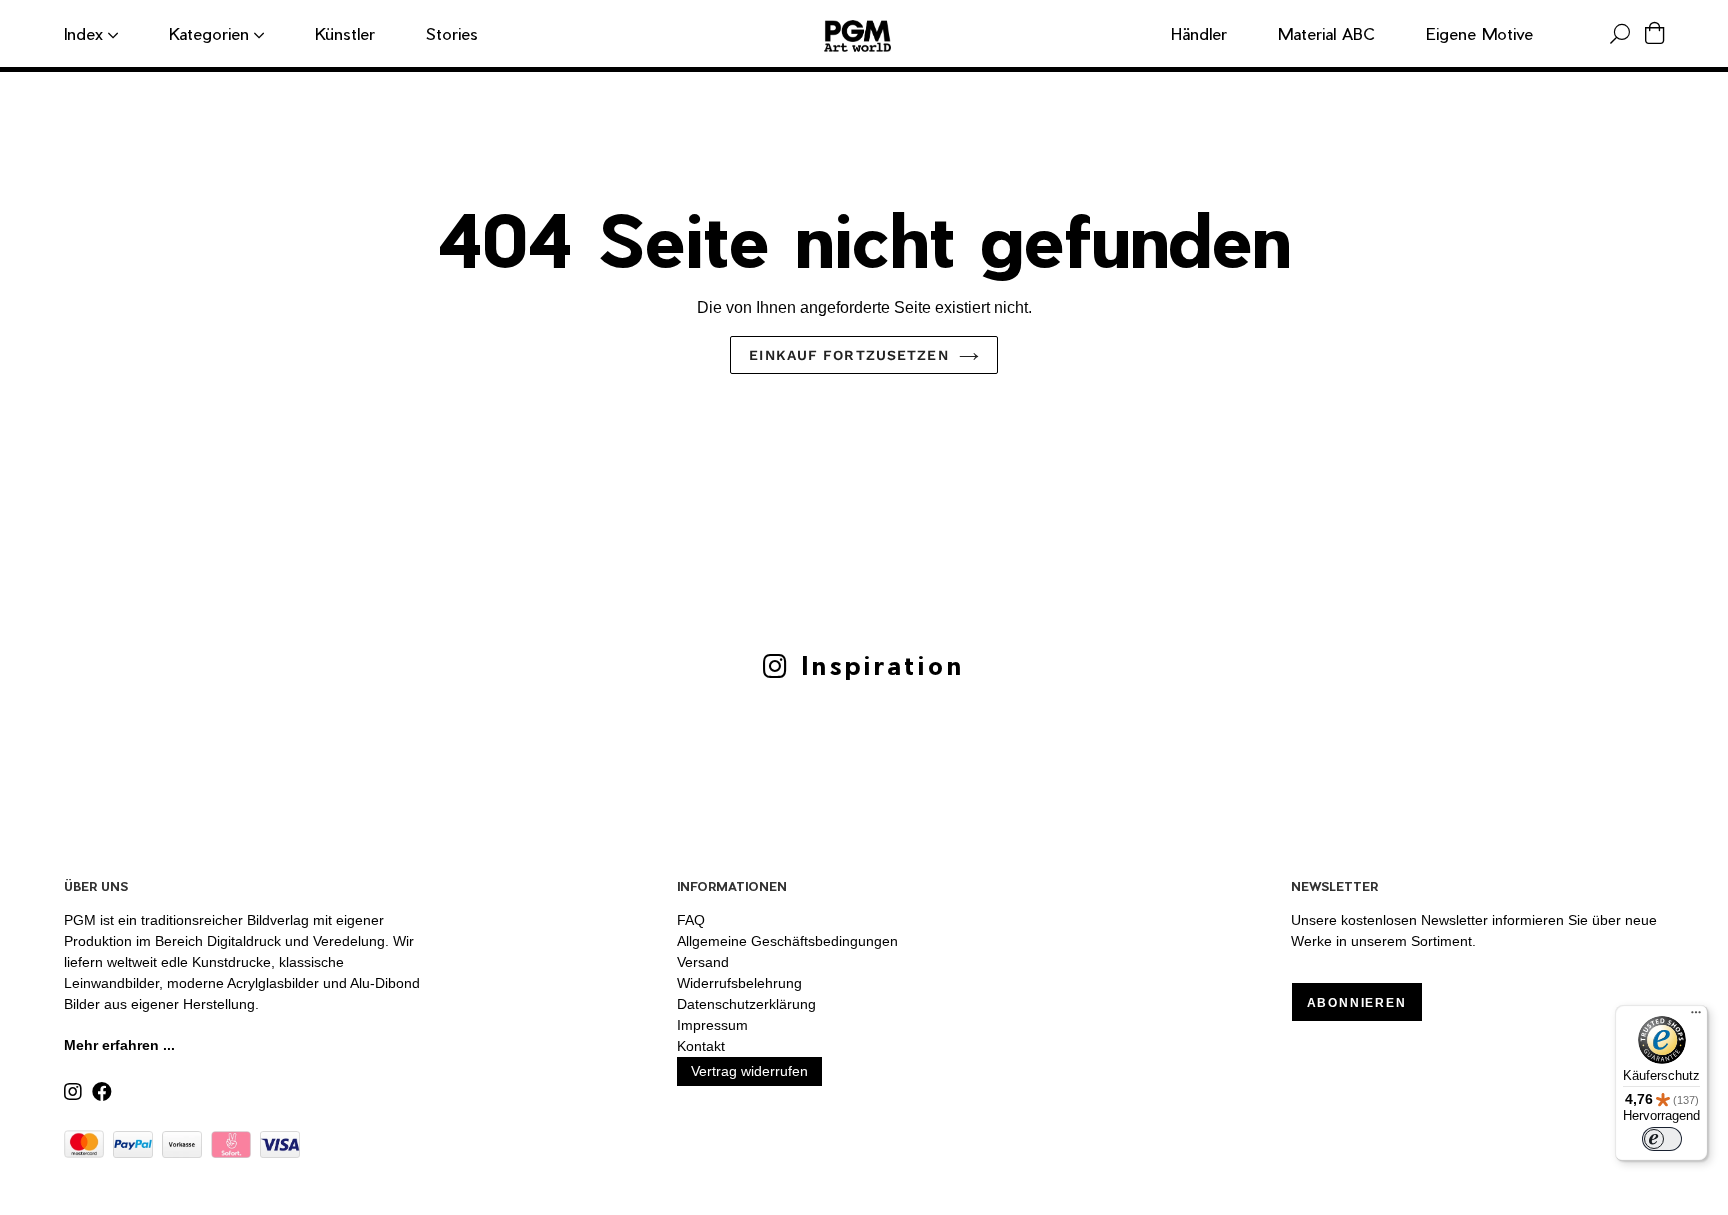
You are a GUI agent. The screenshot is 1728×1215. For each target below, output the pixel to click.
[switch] (1662, 1139)
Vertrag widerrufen (749, 1071)
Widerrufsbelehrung (739, 983)
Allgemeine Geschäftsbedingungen (787, 941)
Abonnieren (1357, 1003)
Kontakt (701, 1046)
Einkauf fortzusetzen (848, 355)
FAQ (691, 920)
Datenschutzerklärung (746, 1004)
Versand (703, 962)
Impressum (712, 1025)
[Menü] (1696, 1017)
